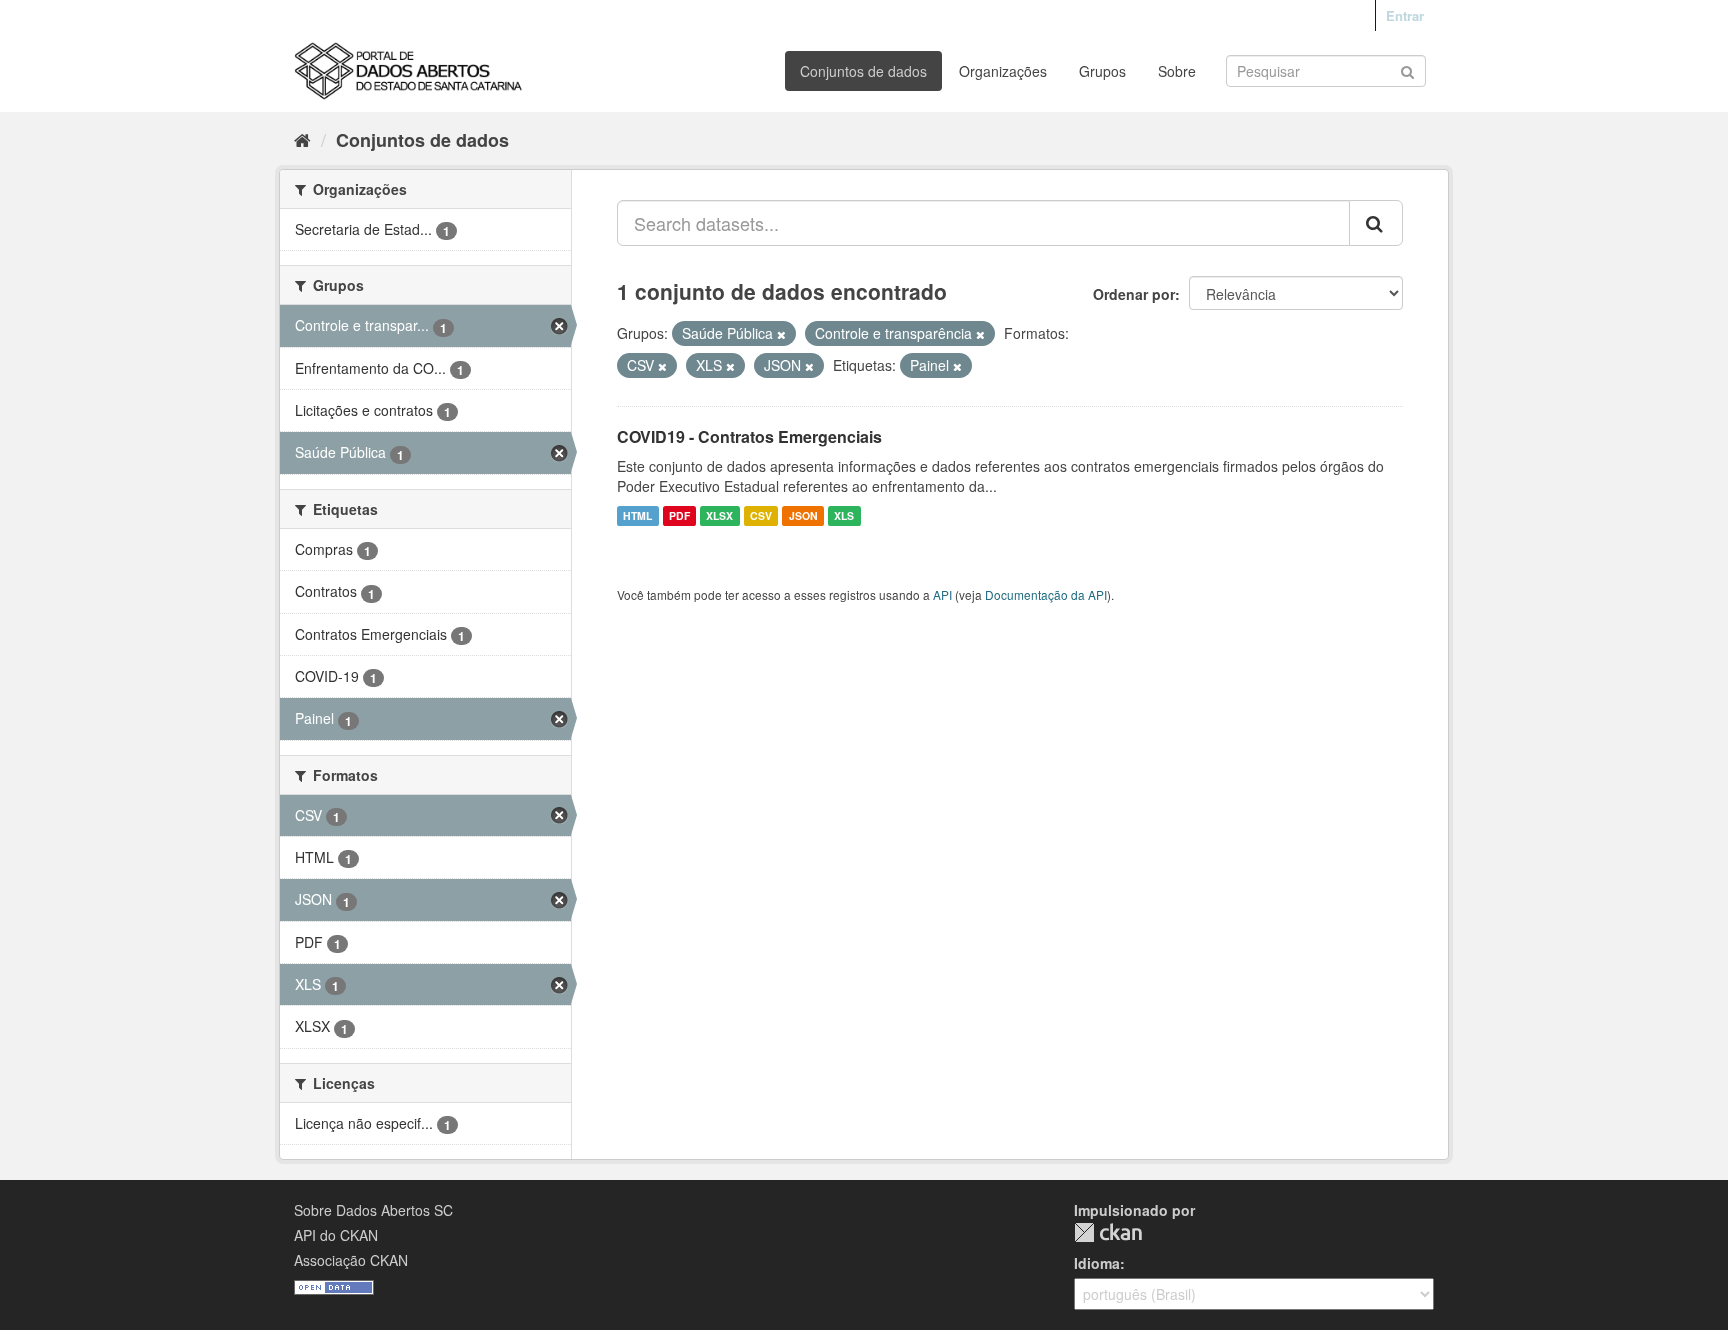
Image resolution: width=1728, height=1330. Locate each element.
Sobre (1177, 71)
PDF (679, 515)
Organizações (1003, 71)
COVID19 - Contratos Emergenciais (749, 436)
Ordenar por (1134, 294)
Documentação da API (1046, 594)
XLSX (719, 515)
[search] (1376, 223)
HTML (637, 515)
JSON (803, 515)
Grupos (1102, 71)
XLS (844, 515)
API (942, 594)
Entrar (1405, 15)
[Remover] (781, 334)
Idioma (1097, 1263)
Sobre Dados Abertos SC (373, 1210)
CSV (761, 515)
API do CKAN (336, 1235)
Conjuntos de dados (863, 71)
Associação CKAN (351, 1260)
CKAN (1108, 1232)
